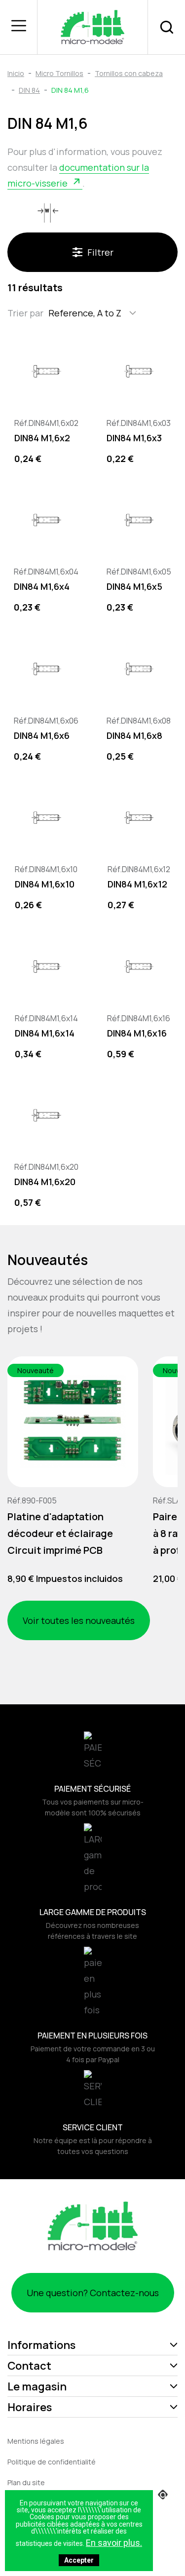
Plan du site (26, 2482)
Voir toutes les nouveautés (79, 1620)
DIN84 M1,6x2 (42, 438)
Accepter (79, 2560)
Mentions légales (36, 2441)
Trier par (25, 313)
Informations (41, 2345)
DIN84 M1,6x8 (134, 735)
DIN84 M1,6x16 (137, 1033)
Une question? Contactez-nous (93, 2293)
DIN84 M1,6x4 (42, 586)
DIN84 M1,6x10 (45, 884)
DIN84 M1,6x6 (42, 735)
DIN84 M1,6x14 (45, 1033)
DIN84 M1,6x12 (137, 884)
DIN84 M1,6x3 (134, 438)
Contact (29, 2366)
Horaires (30, 2407)
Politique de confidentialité (52, 2462)
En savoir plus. (114, 2543)
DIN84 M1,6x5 (134, 586)
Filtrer (100, 252)
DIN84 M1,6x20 (45, 1182)
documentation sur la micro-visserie (78, 175)
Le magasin (37, 2386)
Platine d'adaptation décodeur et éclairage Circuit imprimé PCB (60, 1533)
